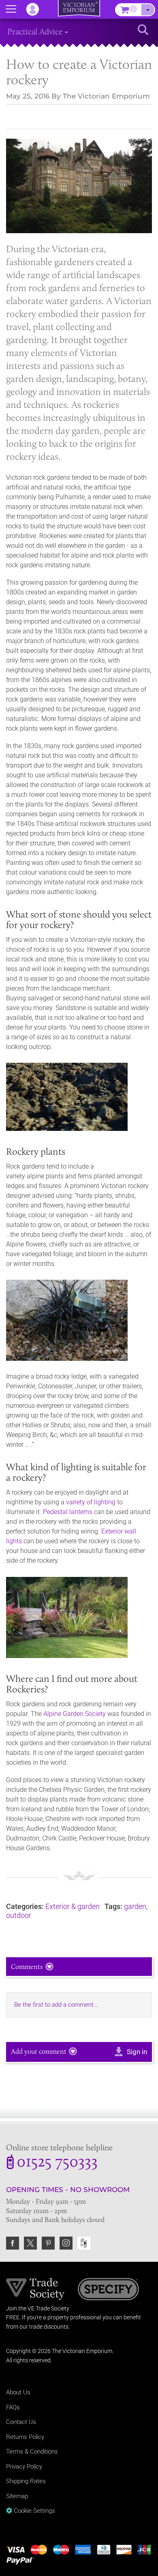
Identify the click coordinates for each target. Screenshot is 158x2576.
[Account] (36, 9)
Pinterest (48, 2243)
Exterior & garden (73, 1906)
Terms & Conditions (32, 2452)
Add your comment (39, 2051)
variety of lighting (91, 1502)
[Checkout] (148, 10)
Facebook (13, 2243)
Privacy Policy (24, 2467)
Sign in (137, 2052)
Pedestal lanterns (68, 1512)
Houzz (84, 2243)
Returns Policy (25, 2437)
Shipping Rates (26, 2481)
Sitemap (17, 2496)
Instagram (66, 2243)
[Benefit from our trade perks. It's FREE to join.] (35, 2289)
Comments (27, 1967)
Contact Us (21, 2422)
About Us (18, 2392)
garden (135, 1906)
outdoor (19, 1915)
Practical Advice (36, 31)
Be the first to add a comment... (56, 2005)
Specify (108, 2290)
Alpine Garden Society (75, 1714)
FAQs (13, 2407)
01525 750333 (57, 2163)
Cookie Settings (34, 2511)
